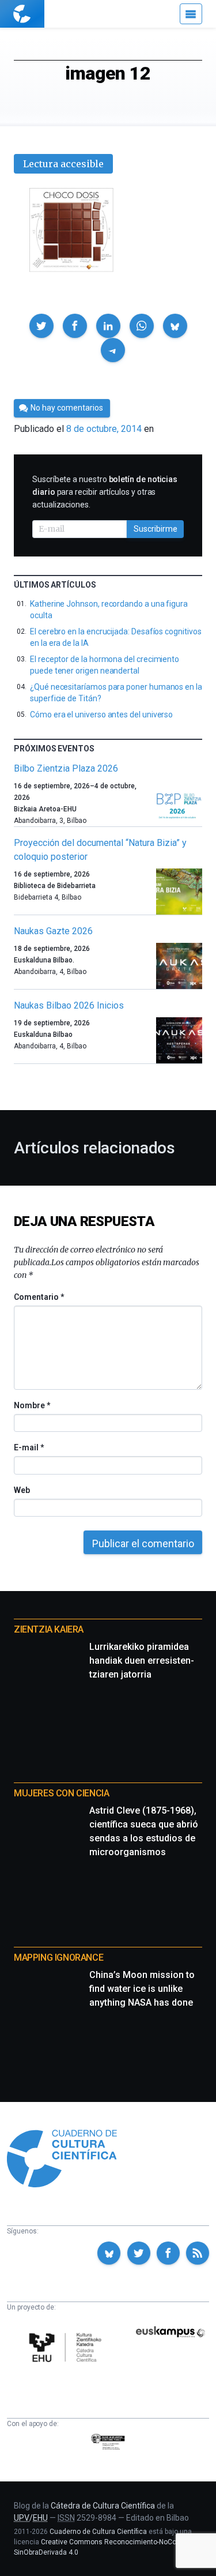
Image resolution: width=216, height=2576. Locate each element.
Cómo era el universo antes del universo (101, 714)
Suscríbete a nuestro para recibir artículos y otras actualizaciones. (105, 492)
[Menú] (191, 14)
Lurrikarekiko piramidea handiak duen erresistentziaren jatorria (142, 1661)
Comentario (39, 1297)
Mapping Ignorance (58, 1958)
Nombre (32, 1405)
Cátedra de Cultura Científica (103, 2506)
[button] (41, 326)
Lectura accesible (63, 164)
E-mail (29, 1447)
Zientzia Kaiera (49, 1629)
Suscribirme (156, 529)
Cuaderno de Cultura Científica (98, 2532)
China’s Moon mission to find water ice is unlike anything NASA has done (142, 1989)
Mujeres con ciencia (61, 1793)
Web (22, 1490)
